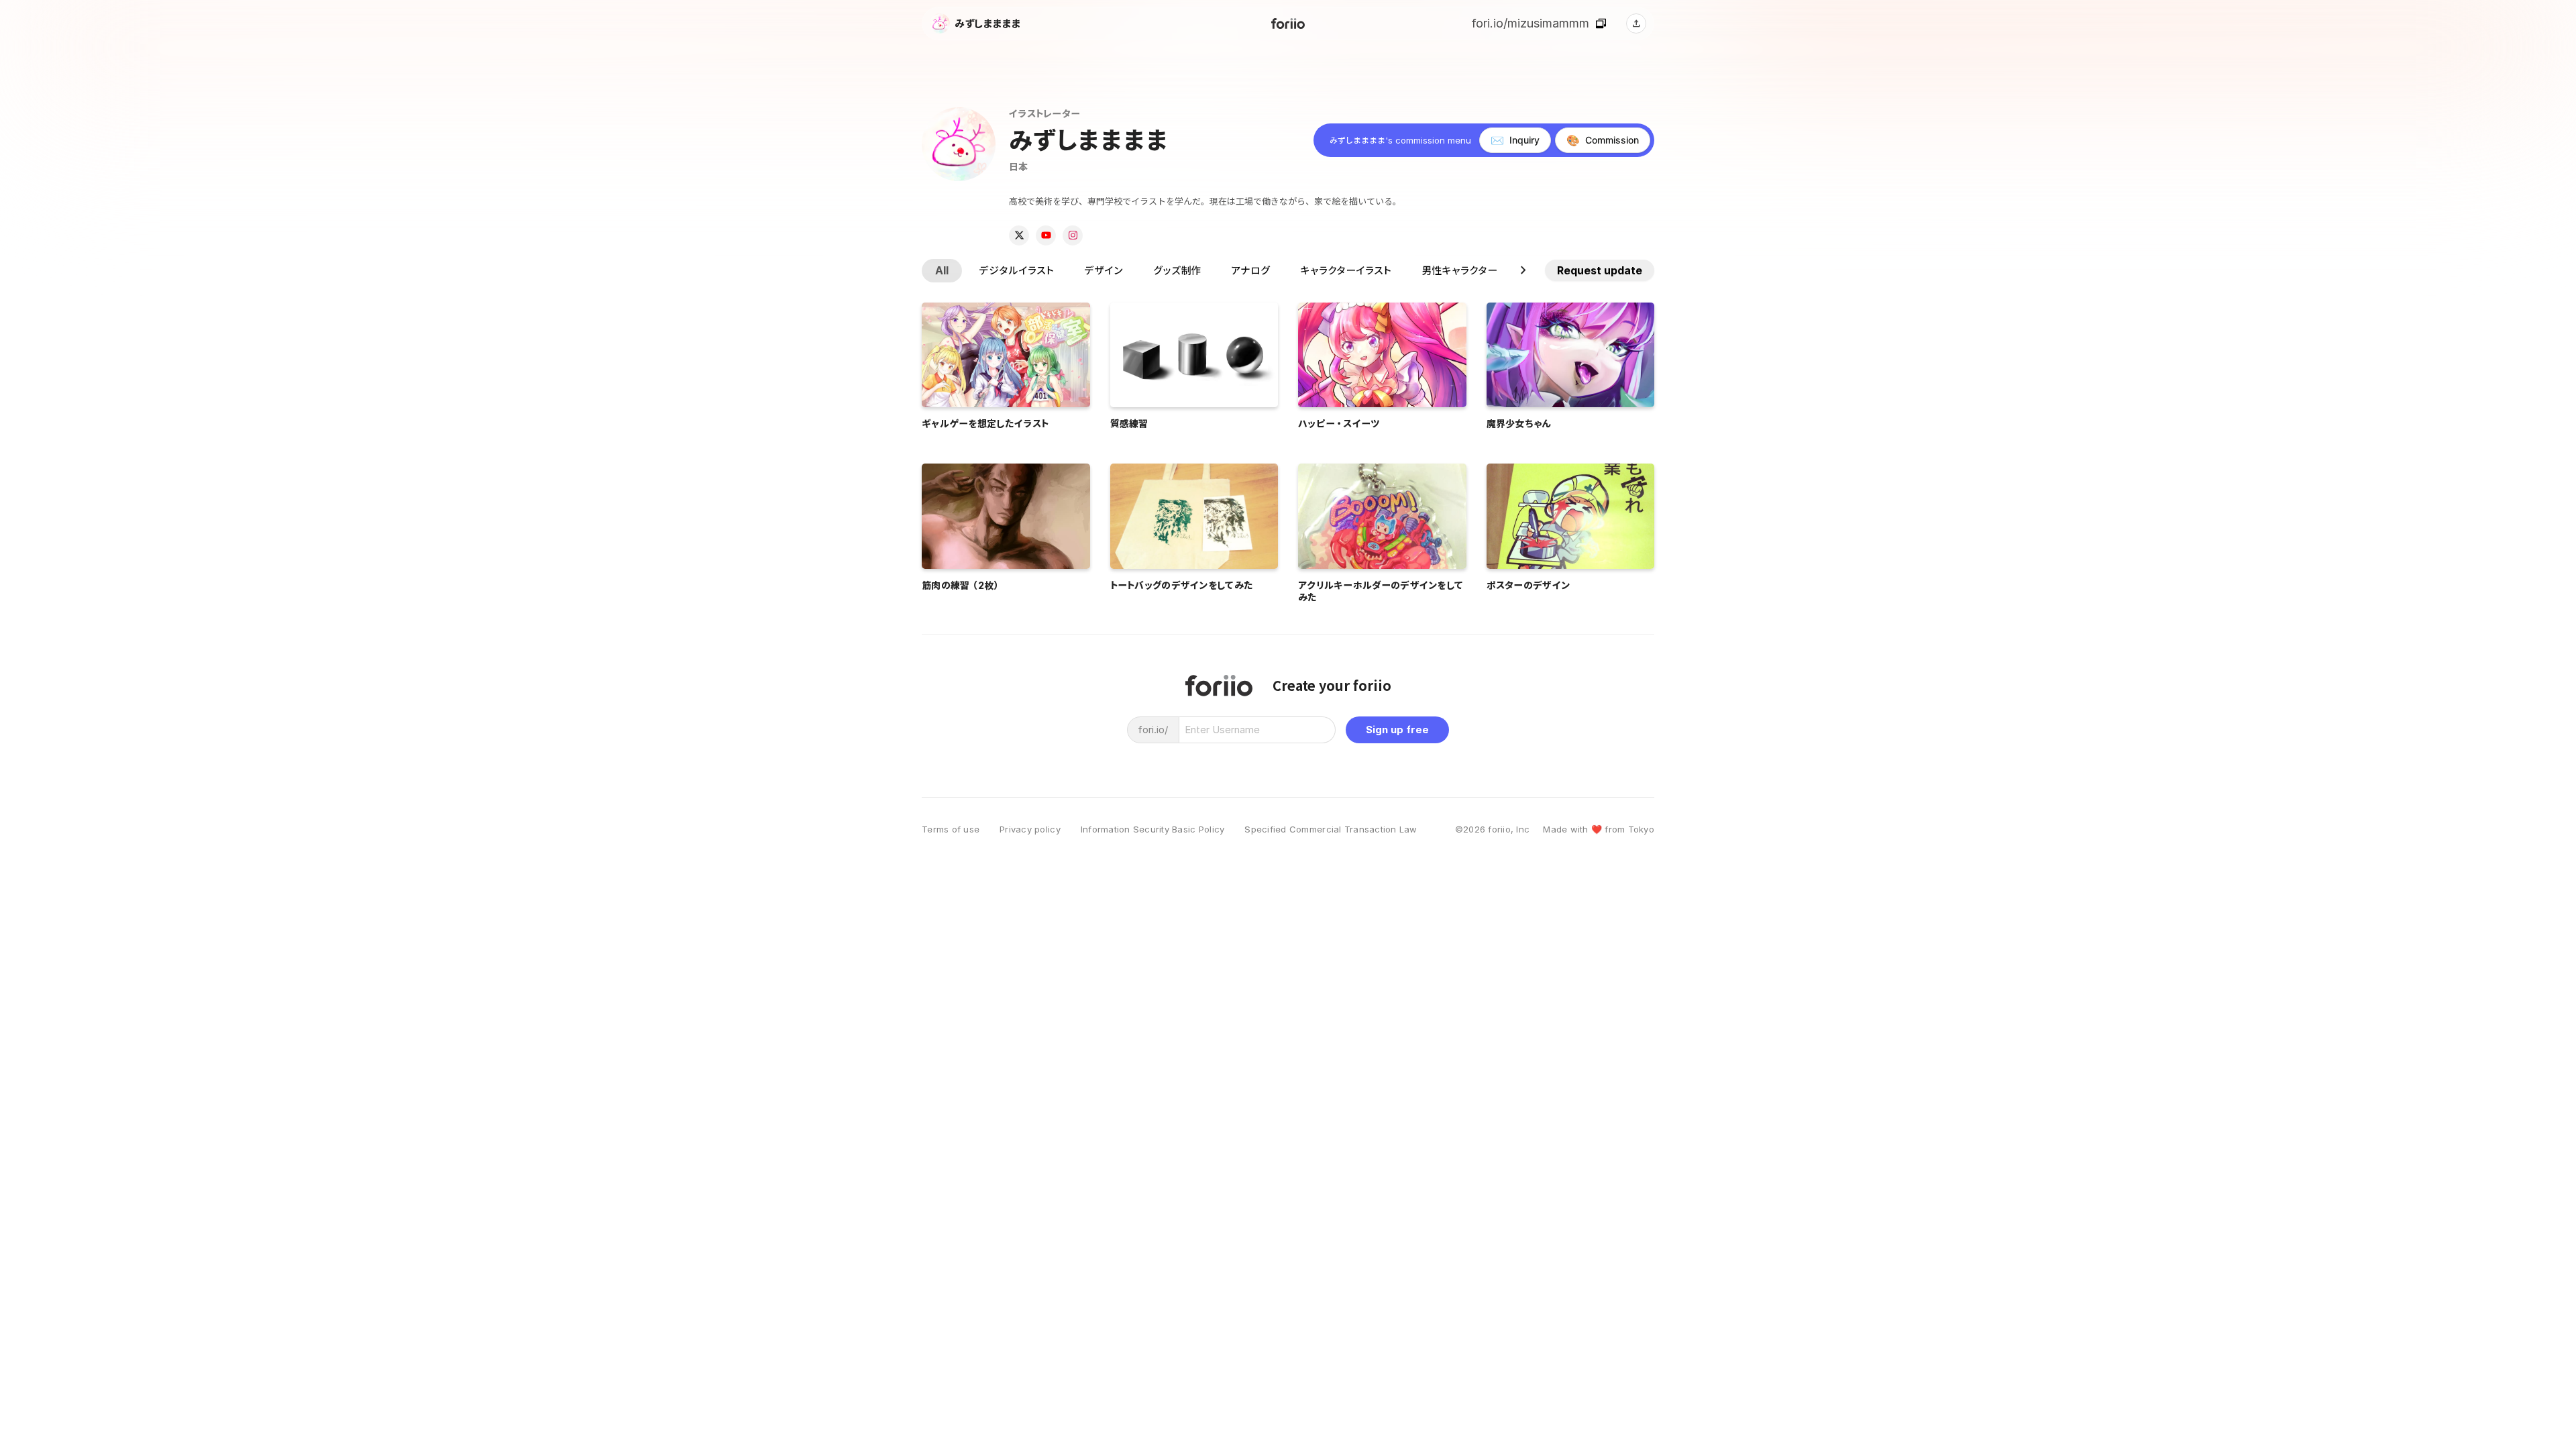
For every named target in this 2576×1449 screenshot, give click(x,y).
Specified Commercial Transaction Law (1331, 829)
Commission (1603, 140)
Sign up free (1397, 730)
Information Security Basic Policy (1153, 829)
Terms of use (951, 829)
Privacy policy (1030, 829)
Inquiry (1515, 140)
